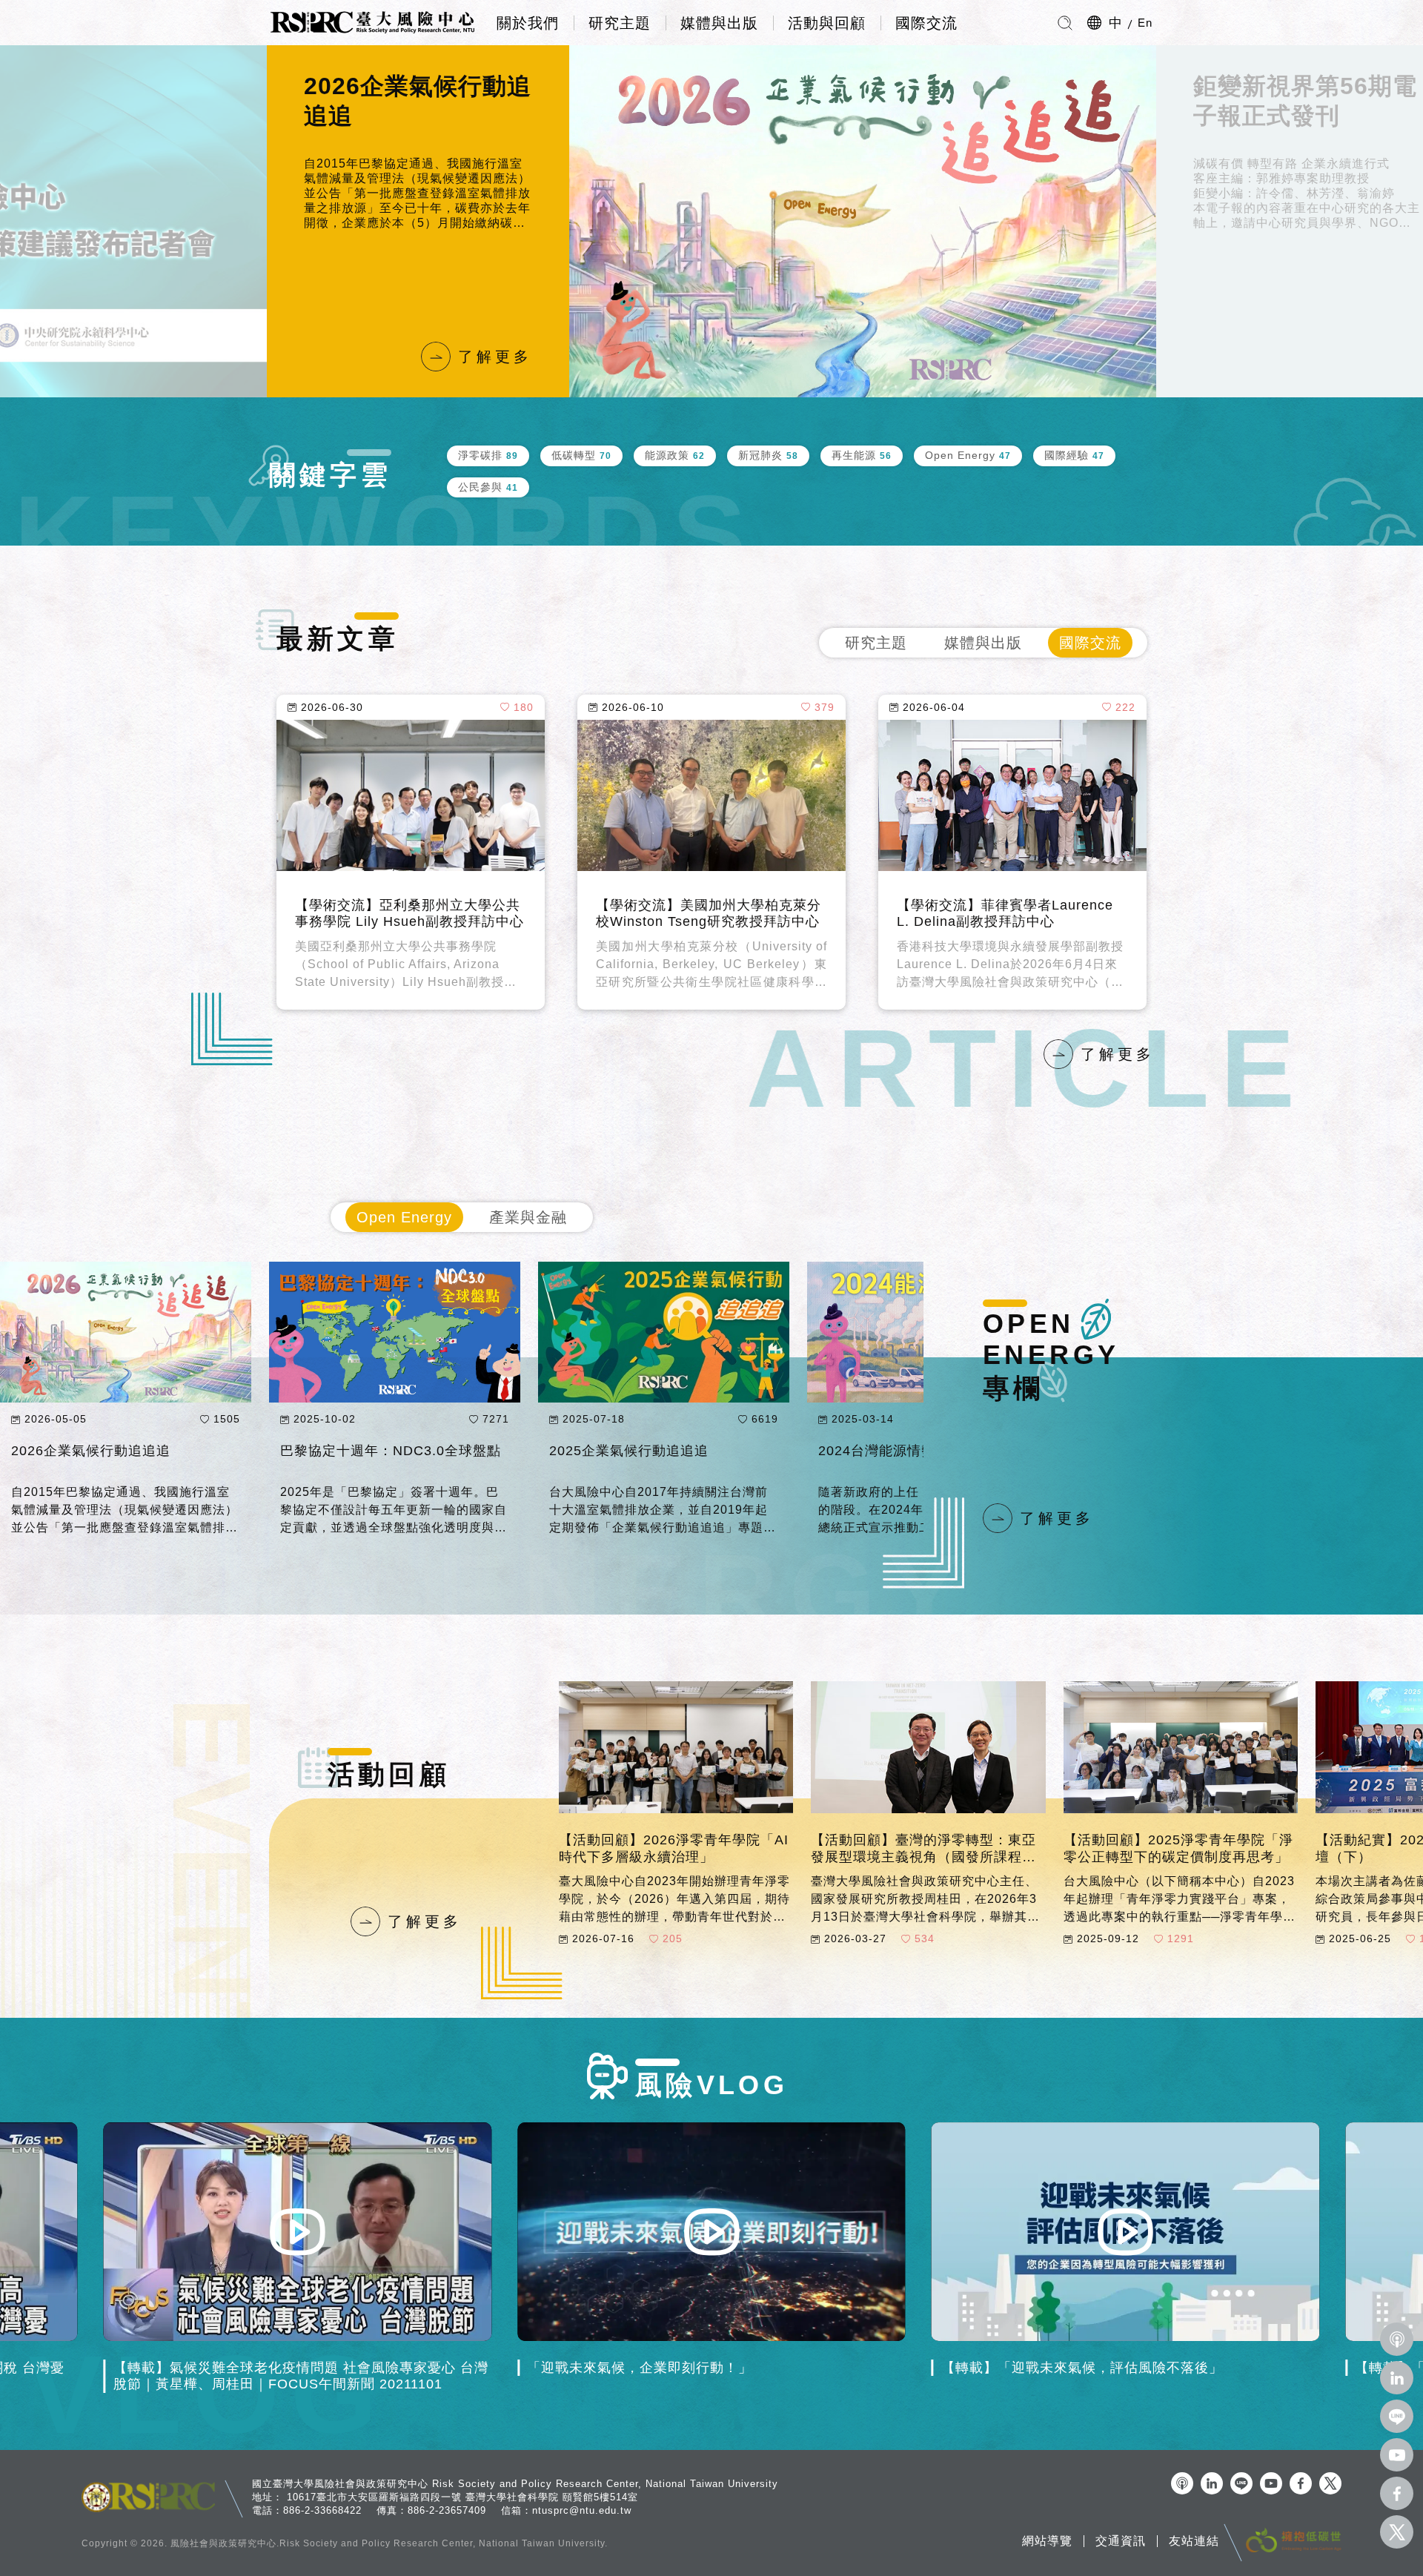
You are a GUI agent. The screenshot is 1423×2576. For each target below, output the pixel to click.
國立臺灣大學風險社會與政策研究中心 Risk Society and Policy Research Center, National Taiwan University (515, 2484)
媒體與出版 (719, 23)
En (1145, 23)
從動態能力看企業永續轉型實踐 (379, 1451)
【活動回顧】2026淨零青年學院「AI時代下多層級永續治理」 (674, 1848)
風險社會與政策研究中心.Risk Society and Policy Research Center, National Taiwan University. (389, 2543)
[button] (267, 222)
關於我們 (528, 23)
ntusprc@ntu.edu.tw (582, 2510)
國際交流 (926, 23)
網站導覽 (1047, 2541)
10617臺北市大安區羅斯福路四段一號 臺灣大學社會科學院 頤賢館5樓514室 (462, 2497)
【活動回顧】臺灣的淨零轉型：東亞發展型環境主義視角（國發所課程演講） (923, 1849)
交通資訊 (1121, 2541)
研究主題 (620, 23)
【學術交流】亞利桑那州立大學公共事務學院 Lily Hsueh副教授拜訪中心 (409, 914)
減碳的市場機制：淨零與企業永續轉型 (662, 1459)
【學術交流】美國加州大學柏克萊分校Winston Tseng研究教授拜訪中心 (709, 914)
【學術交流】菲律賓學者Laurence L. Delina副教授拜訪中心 (1005, 914)
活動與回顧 (827, 23)
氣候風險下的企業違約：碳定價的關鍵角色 (124, 1459)
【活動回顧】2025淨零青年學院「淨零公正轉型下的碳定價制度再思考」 (1178, 1848)
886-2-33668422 (322, 2510)
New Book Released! (1254, 101)
